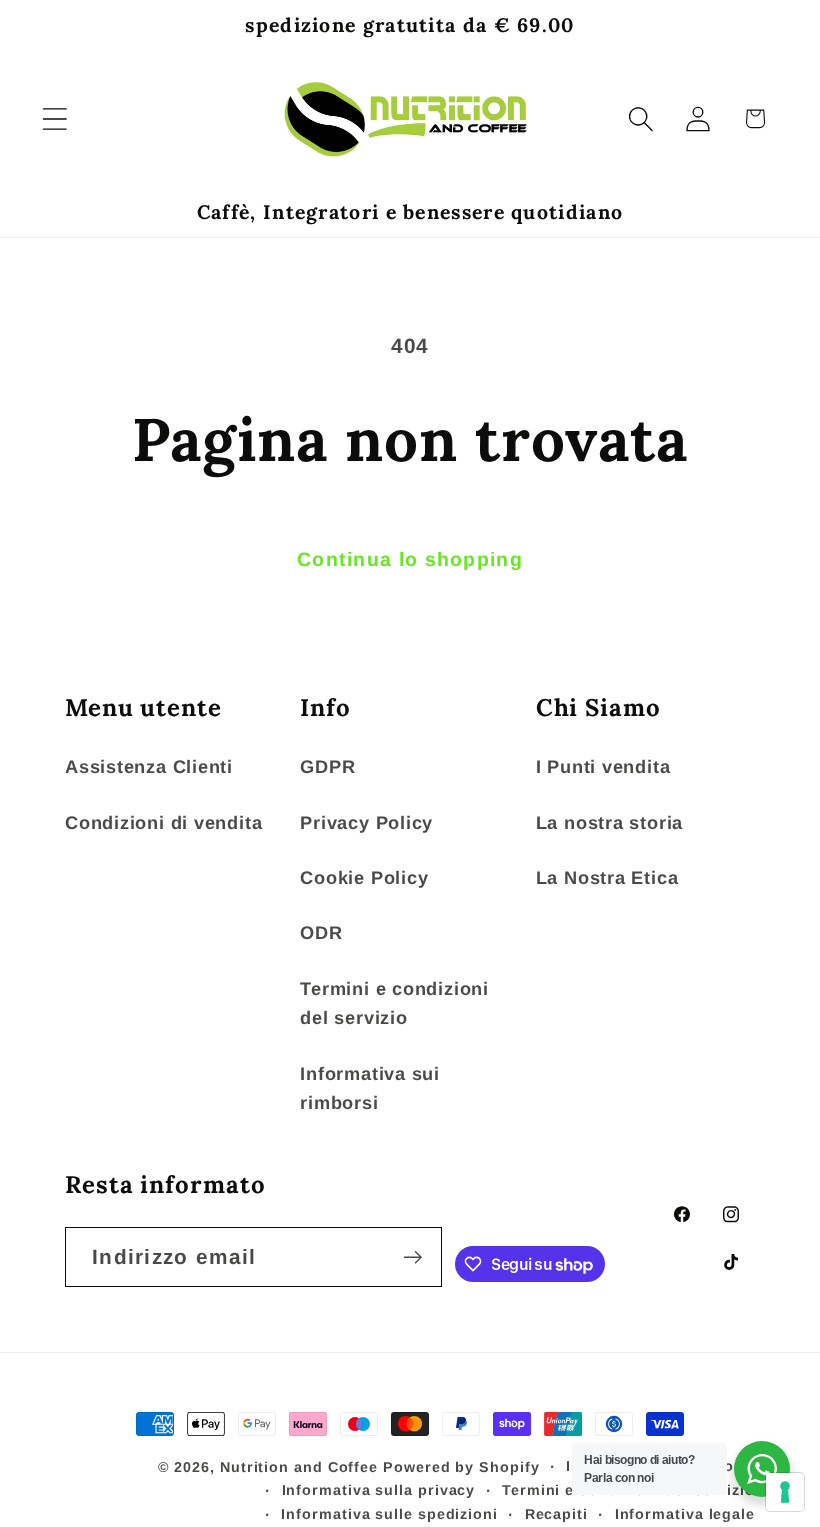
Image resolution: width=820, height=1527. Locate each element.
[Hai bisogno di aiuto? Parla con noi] (762, 1469)
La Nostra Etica (607, 878)
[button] (54, 118)
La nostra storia (609, 823)
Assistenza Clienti (149, 767)
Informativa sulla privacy (379, 1490)
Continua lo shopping (410, 559)
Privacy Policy (366, 823)
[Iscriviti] (412, 1257)
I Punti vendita (603, 767)
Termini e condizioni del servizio (394, 1003)
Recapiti (556, 1514)
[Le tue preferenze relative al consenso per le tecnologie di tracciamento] (785, 1492)
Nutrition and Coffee (299, 1467)
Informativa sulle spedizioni (389, 1514)
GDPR (327, 767)
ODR (321, 933)
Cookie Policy (364, 878)
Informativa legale (685, 1514)
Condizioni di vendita (163, 823)
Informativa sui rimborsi (370, 1088)
